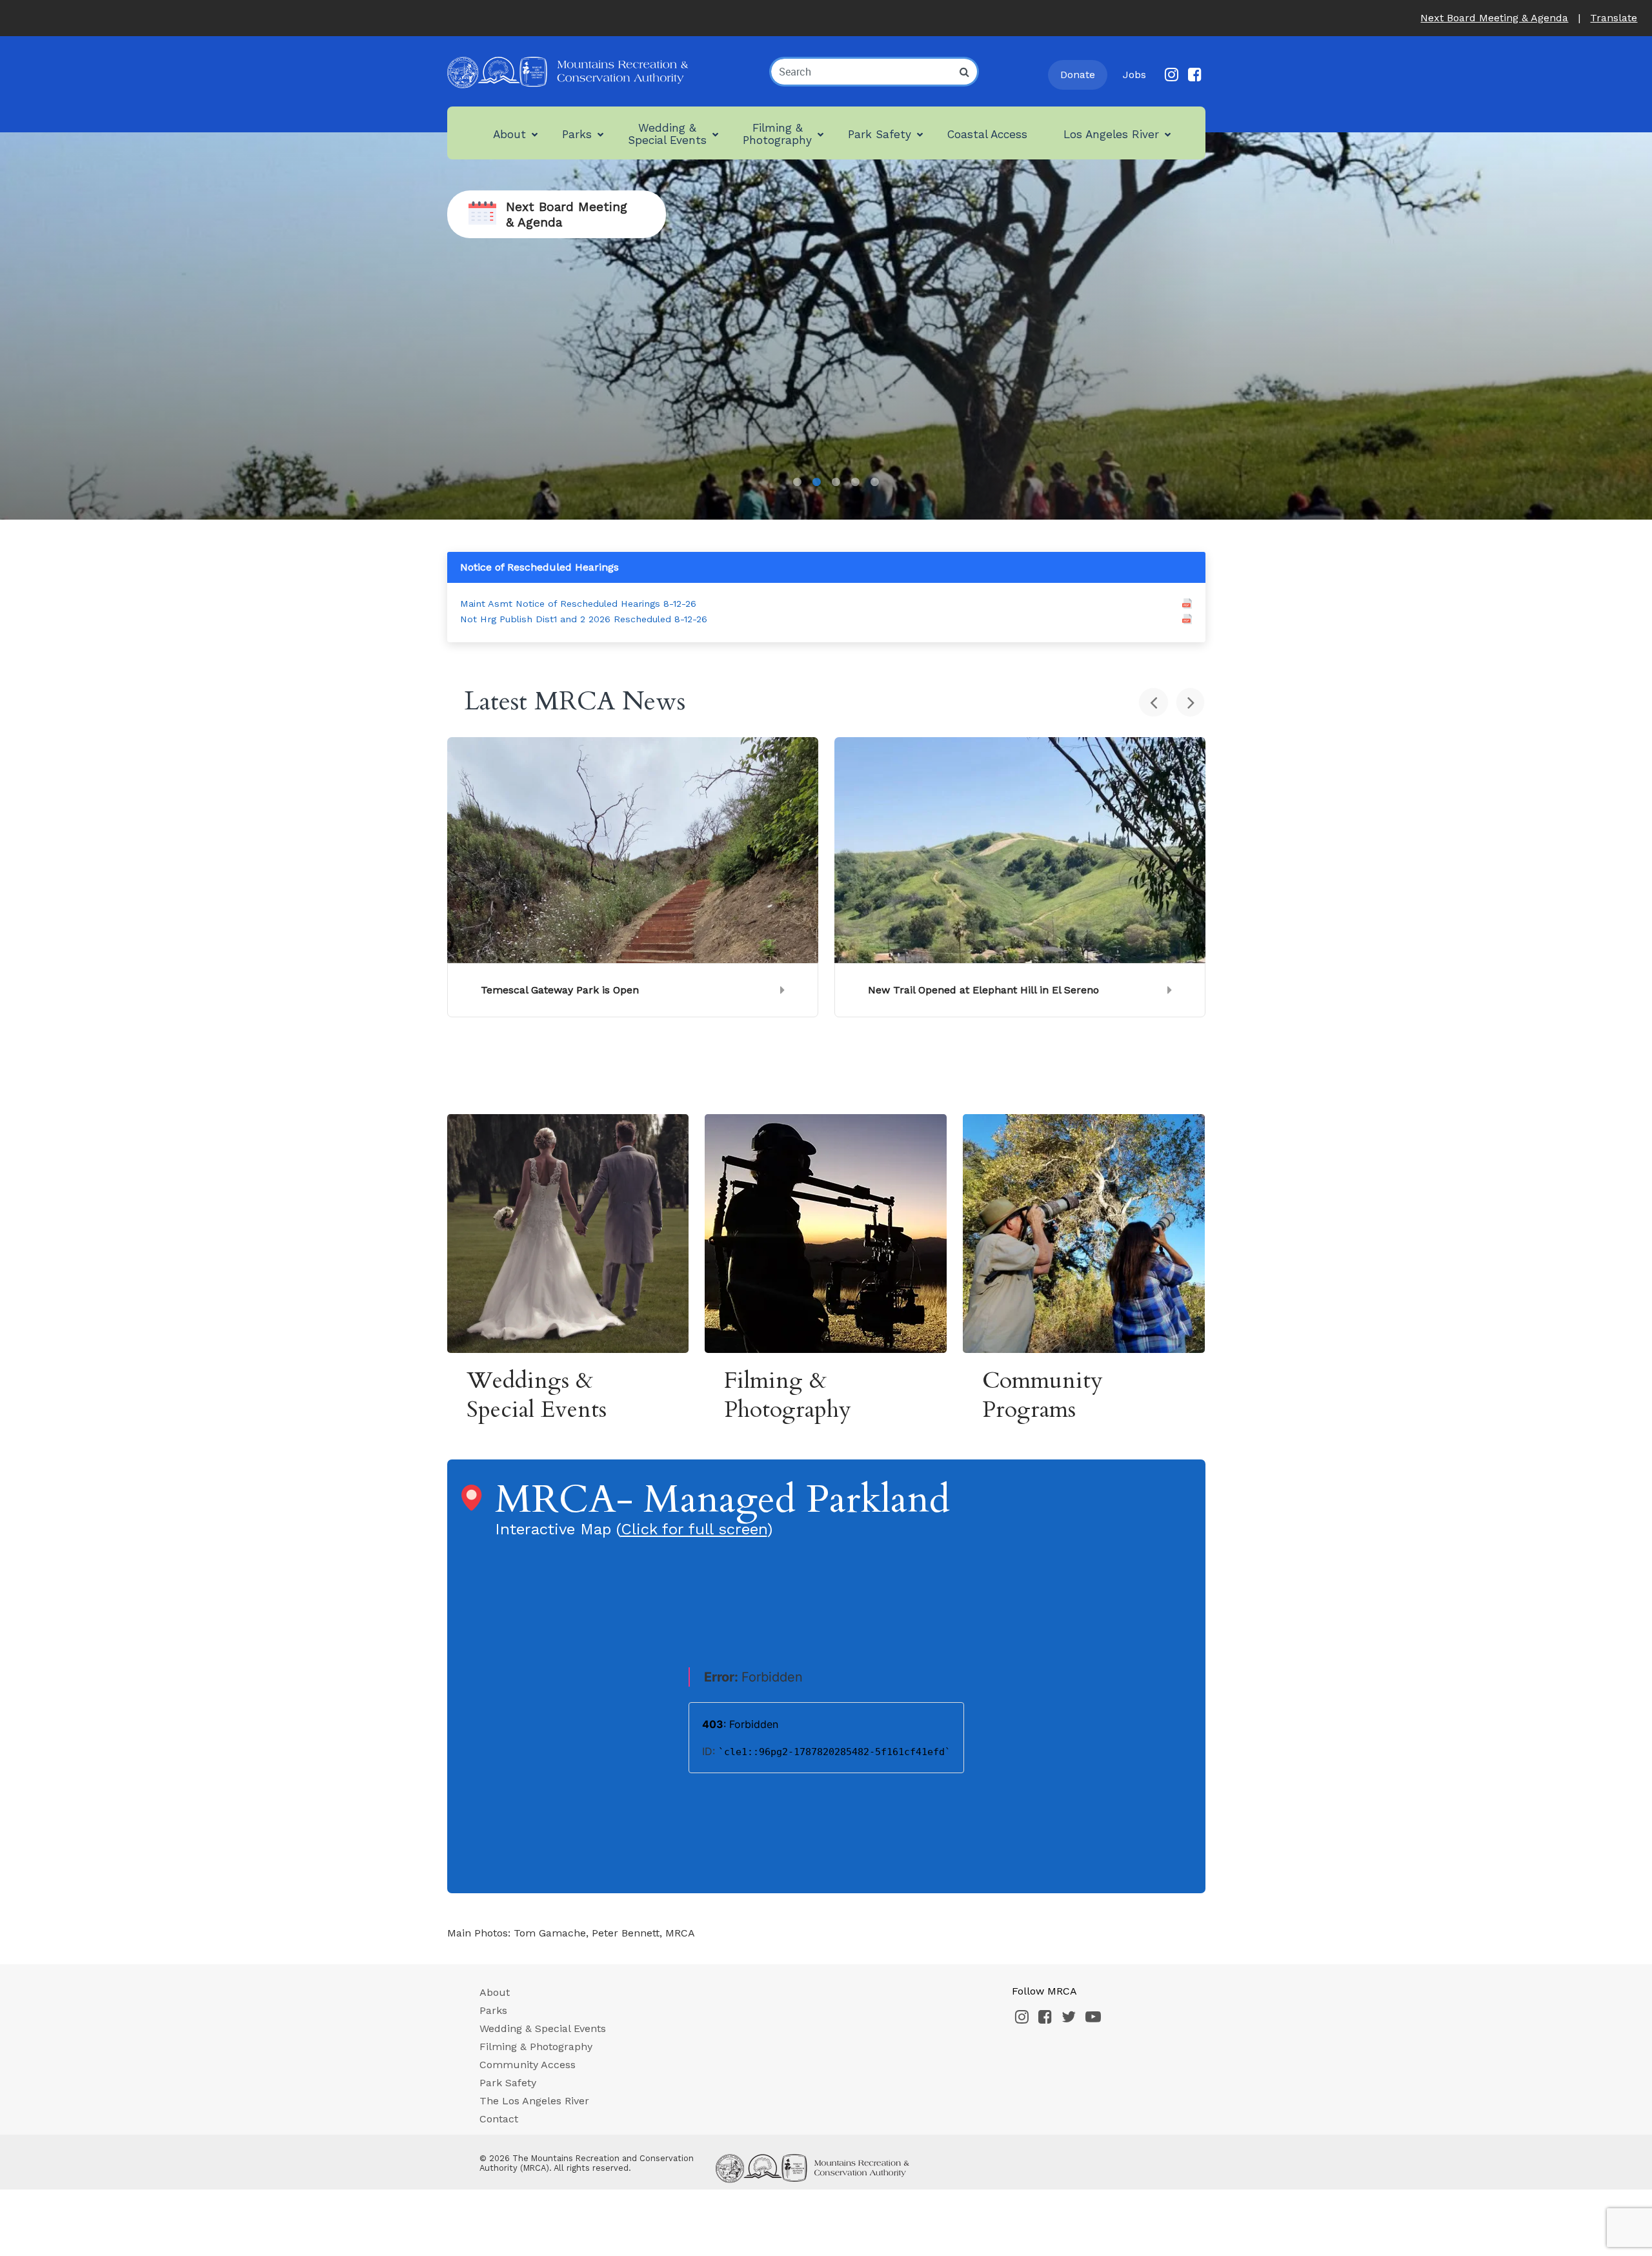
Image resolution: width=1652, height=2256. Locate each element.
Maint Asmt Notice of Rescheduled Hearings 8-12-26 (578, 604)
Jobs (1134, 75)
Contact (499, 2119)
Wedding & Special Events (543, 2028)
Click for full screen (694, 1529)
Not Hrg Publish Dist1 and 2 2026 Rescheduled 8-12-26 (584, 619)
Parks (493, 2010)
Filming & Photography (536, 2047)
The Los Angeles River (534, 2101)
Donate (1078, 75)
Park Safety (508, 2083)
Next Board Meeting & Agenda (1494, 18)
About (495, 1992)
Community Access (528, 2065)
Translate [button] (1614, 18)
